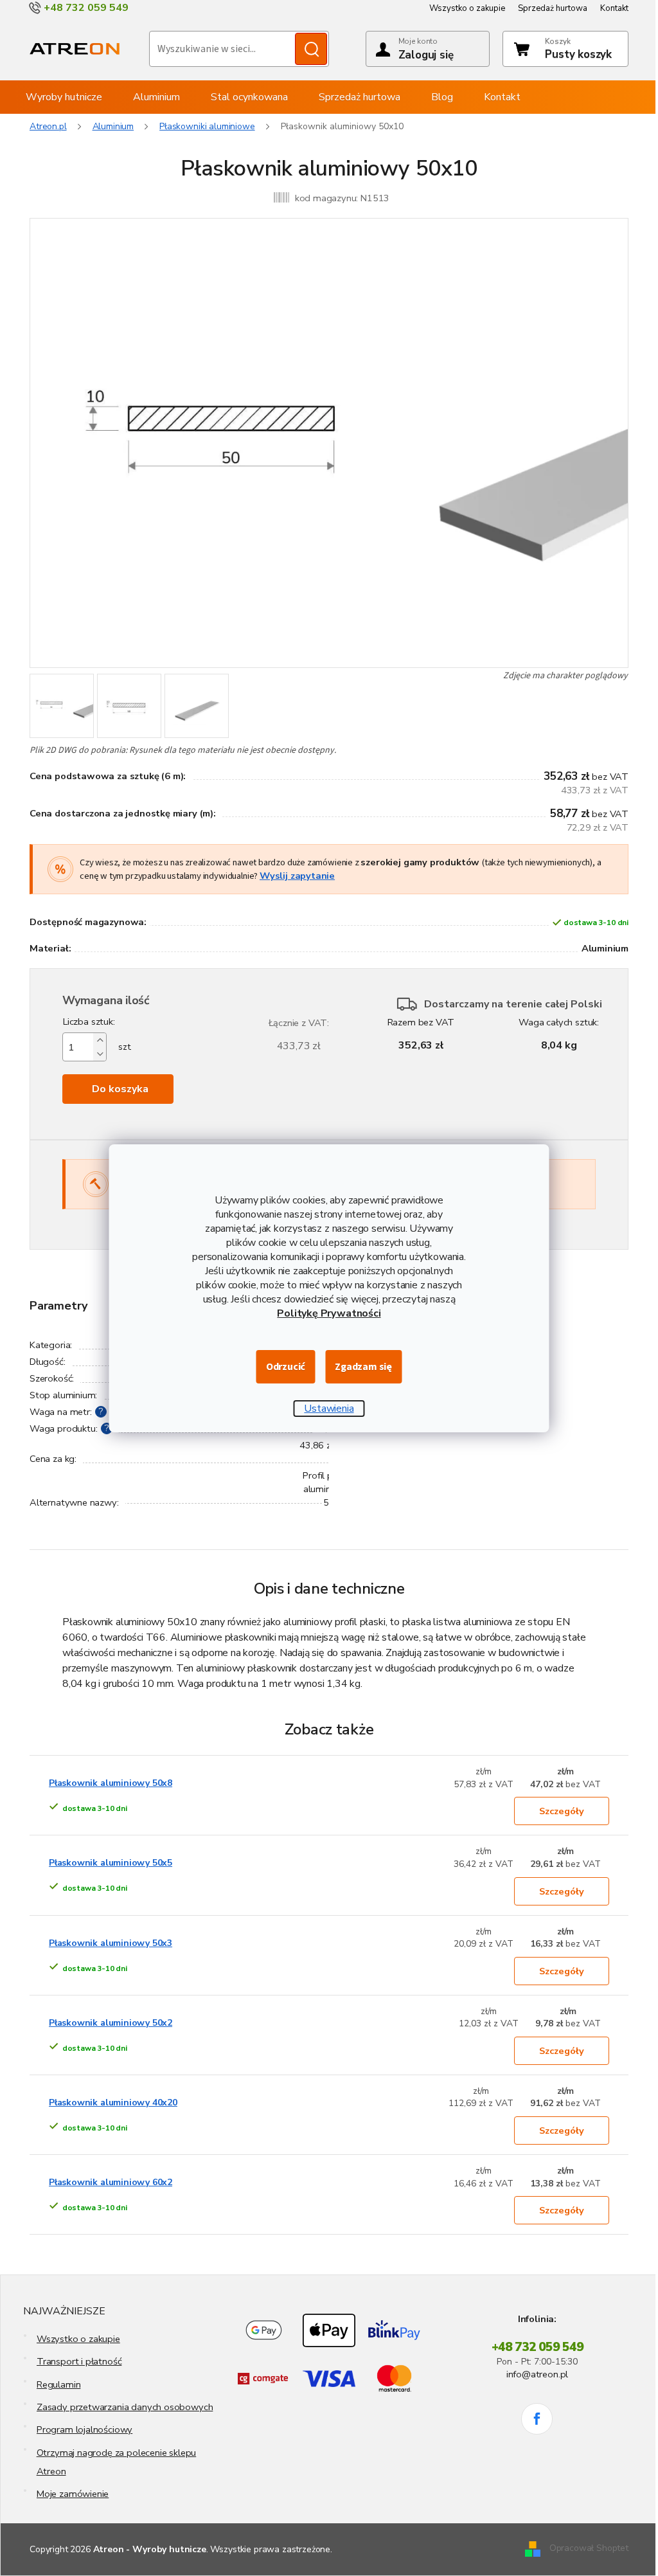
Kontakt (614, 8)
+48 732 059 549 (538, 2347)
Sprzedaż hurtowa (553, 8)
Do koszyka (120, 1089)
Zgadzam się (363, 1367)
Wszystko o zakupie (467, 8)
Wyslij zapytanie (297, 876)
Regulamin (58, 2384)
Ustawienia (329, 1409)
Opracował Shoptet (589, 2549)
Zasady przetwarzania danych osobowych (125, 2407)
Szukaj (311, 49)
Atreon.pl (48, 126)
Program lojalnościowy (84, 2429)
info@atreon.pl (537, 2374)
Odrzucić (286, 1367)
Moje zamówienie (73, 2494)
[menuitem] (64, 97)
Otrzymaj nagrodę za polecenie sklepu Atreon (117, 2462)
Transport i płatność (79, 2361)
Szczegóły (562, 1811)
